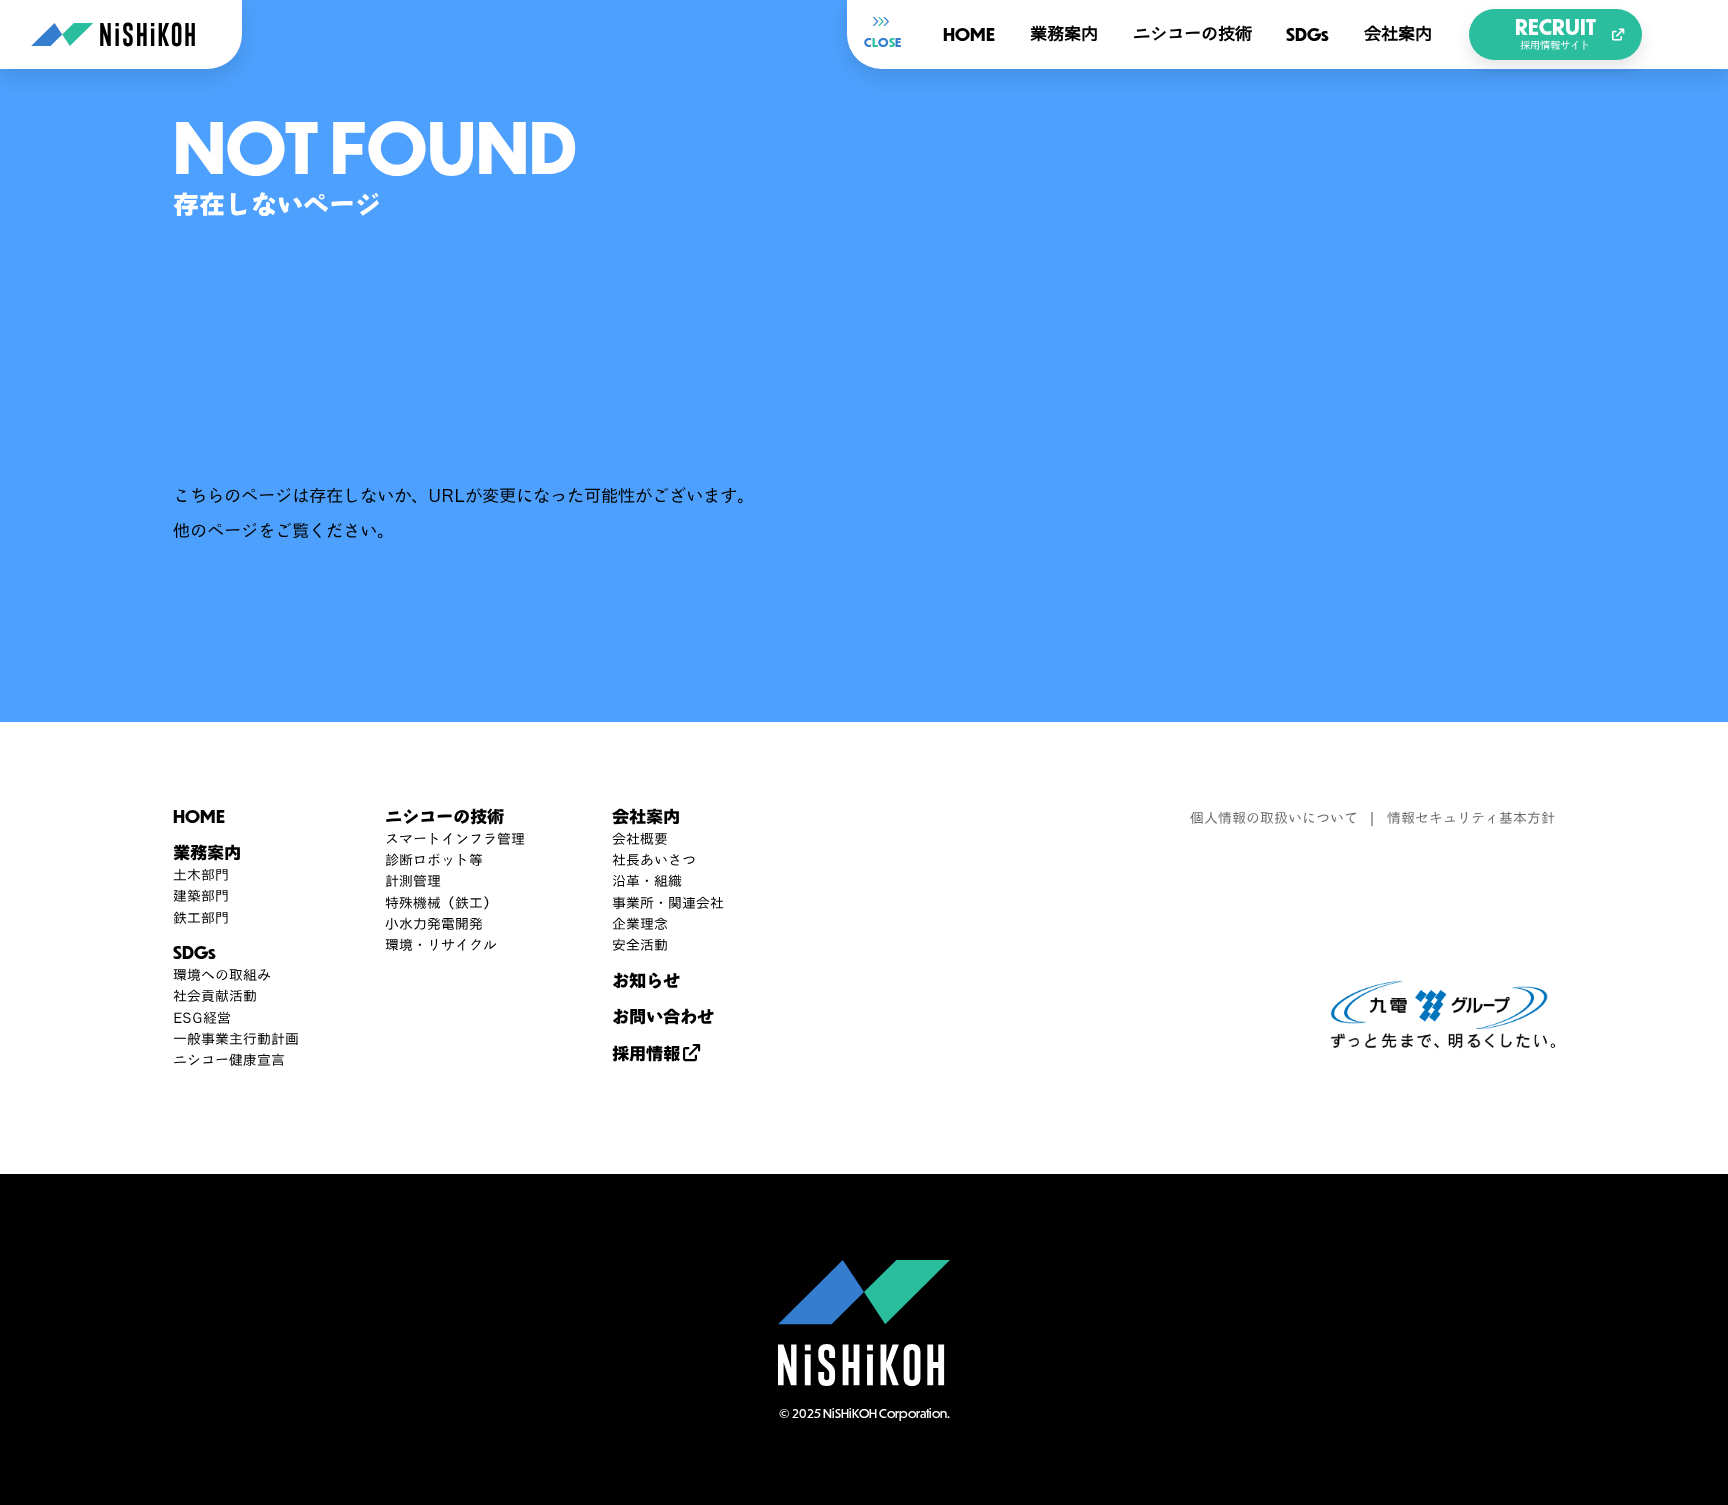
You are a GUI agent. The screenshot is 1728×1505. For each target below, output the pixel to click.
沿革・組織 (647, 881)
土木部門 (201, 875)
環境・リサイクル (441, 945)
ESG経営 (202, 1018)
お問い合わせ (663, 1016)
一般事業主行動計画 (236, 1039)
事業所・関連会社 (668, 903)
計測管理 (413, 881)
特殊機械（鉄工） (441, 903)
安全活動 (640, 945)
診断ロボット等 (434, 860)
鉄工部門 (201, 918)
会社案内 (1398, 33)
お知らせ (646, 980)
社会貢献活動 (215, 996)
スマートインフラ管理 (455, 839)
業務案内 (1064, 33)
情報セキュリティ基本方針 (1471, 818)
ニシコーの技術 (1192, 33)
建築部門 (201, 896)
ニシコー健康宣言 (229, 1060)
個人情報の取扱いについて (1274, 818)
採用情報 (646, 1053)
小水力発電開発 (434, 924)
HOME (969, 34)
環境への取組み (222, 975)
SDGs (1307, 34)
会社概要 (640, 839)
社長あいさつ (654, 860)
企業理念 (640, 924)
